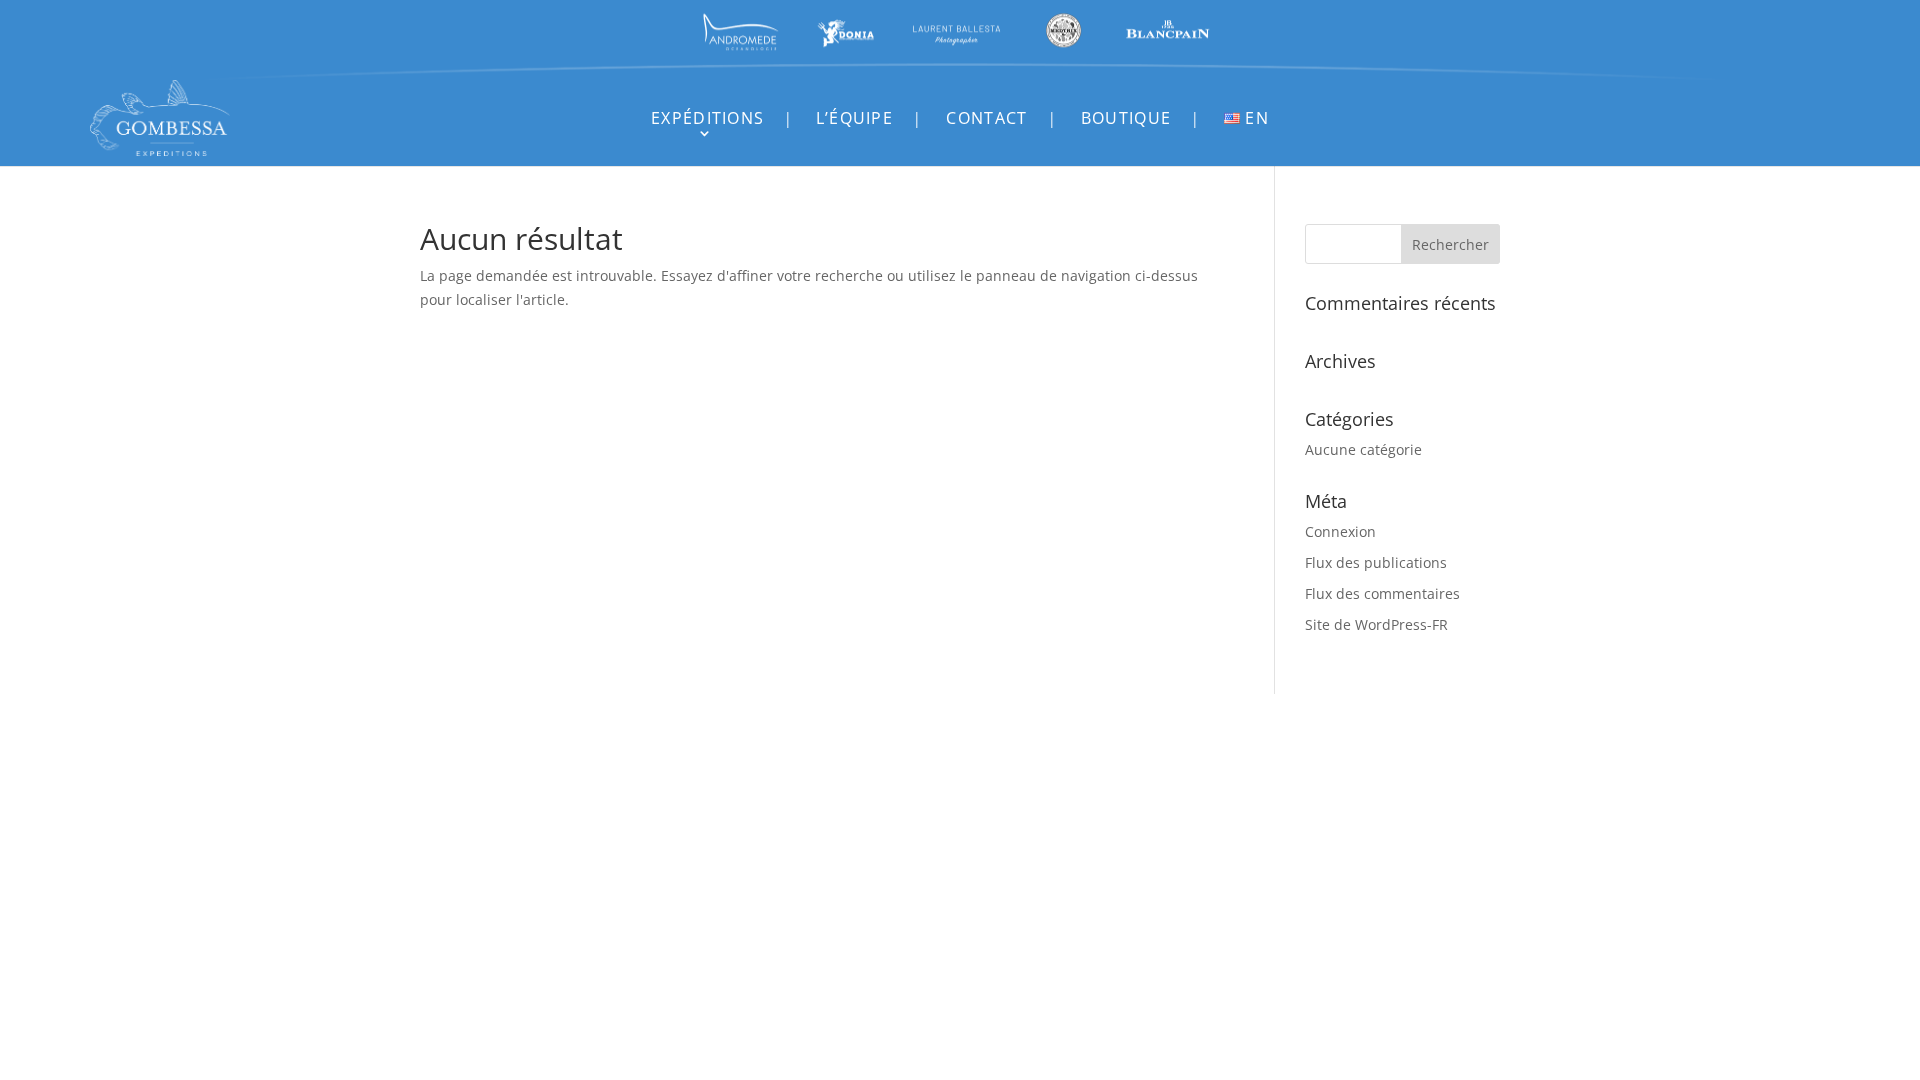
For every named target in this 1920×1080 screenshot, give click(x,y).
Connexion (1340, 531)
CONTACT (986, 118)
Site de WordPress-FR (1376, 624)
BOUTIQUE (1126, 118)
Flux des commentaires (1382, 593)
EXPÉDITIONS (707, 118)
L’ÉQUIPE (854, 118)
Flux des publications (1376, 562)
